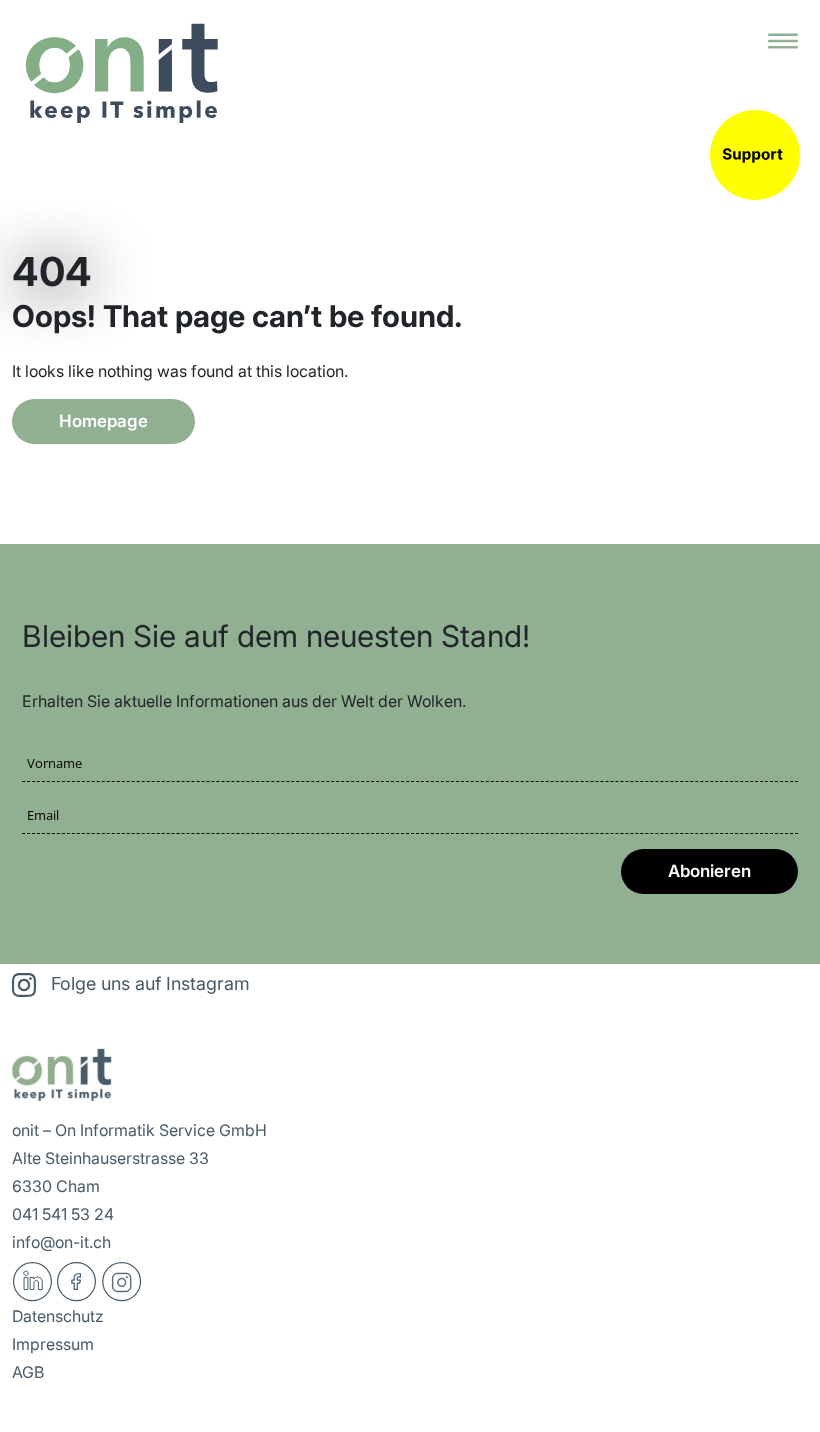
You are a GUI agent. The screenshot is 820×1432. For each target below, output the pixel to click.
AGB (28, 1372)
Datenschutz (58, 1316)
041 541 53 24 (63, 1214)
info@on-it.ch (61, 1242)
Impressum (53, 1344)
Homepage (103, 421)
